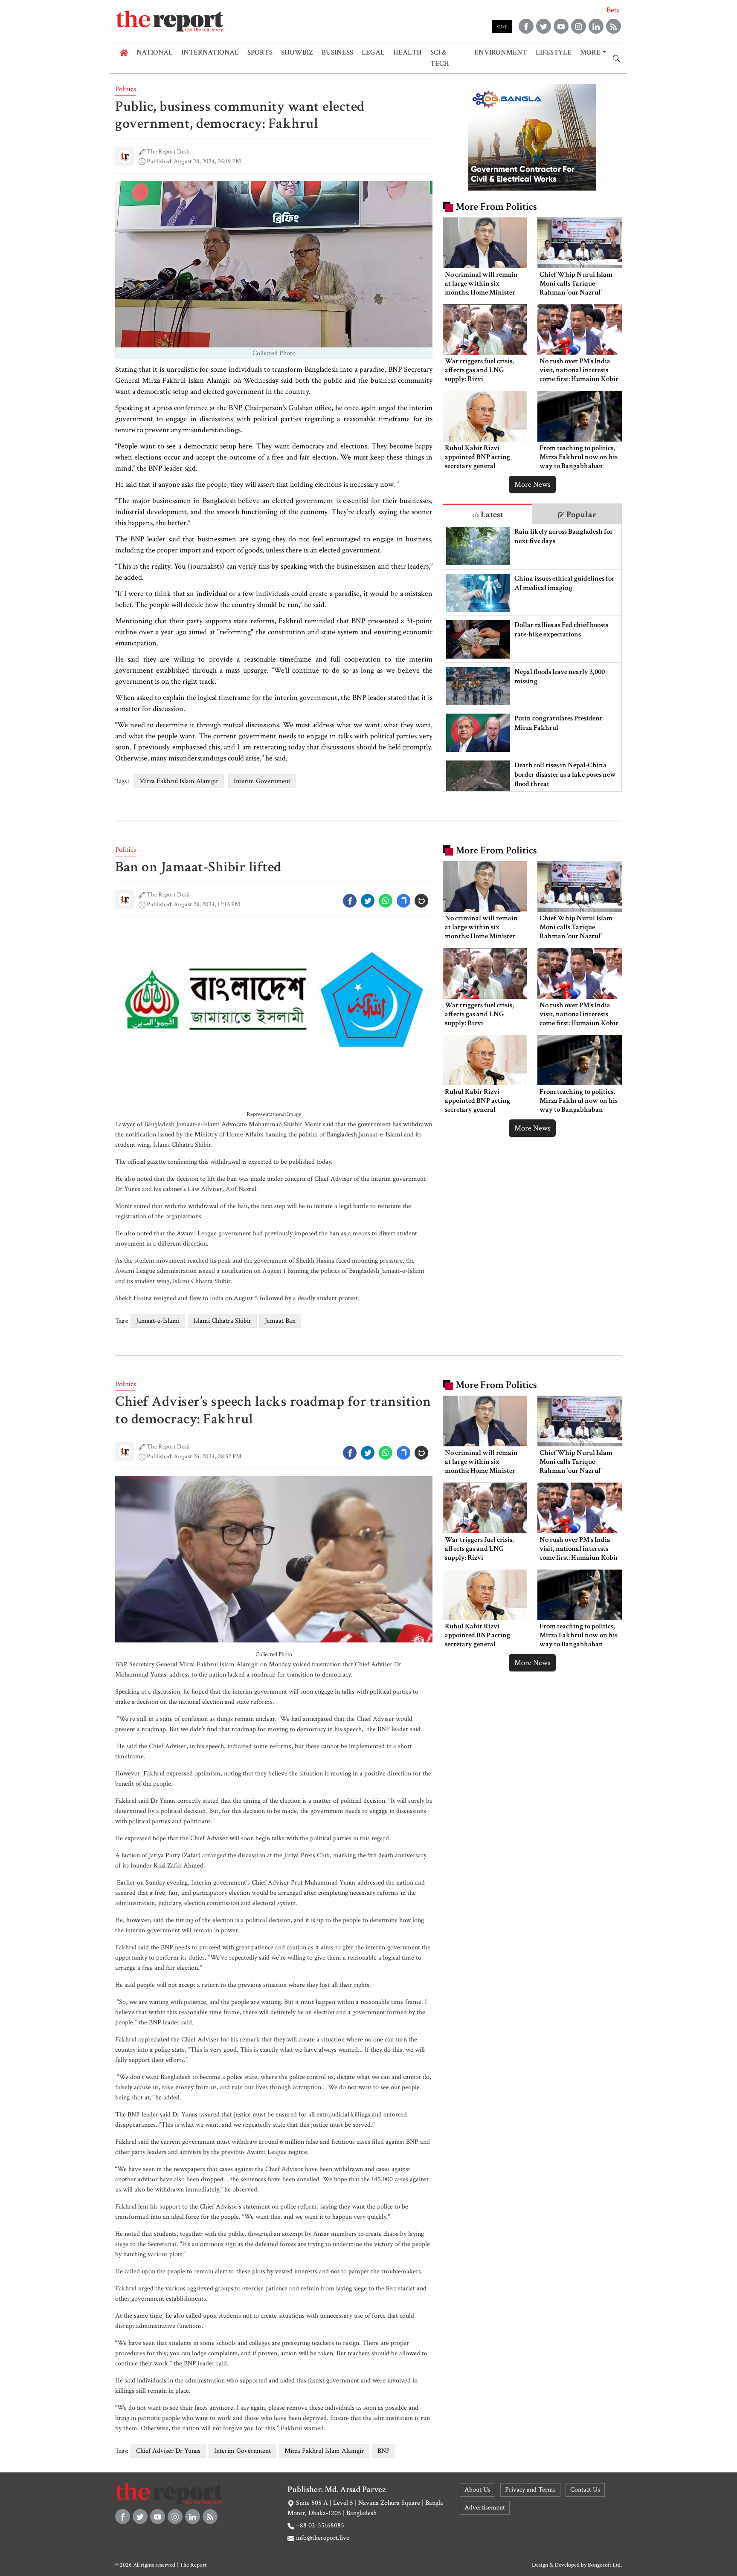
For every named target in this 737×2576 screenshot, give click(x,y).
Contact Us (585, 2490)
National (155, 52)
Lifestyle (554, 52)
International (210, 52)
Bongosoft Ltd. (605, 2565)
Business (337, 52)
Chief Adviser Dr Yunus (168, 2451)
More (590, 52)
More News (532, 484)
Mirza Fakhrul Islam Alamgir (179, 781)
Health (408, 52)
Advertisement (485, 2508)
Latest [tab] (491, 515)
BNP (384, 2451)
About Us (477, 2490)
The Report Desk (168, 152)
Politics (126, 89)
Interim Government (262, 781)
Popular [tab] (580, 515)
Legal (373, 52)
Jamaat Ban (280, 1321)
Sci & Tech (440, 58)
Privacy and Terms (530, 2490)
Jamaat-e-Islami (158, 1321)
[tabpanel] (532, 658)
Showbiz (297, 52)
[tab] (488, 514)
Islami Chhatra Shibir (222, 1321)
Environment (501, 52)
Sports (260, 52)
